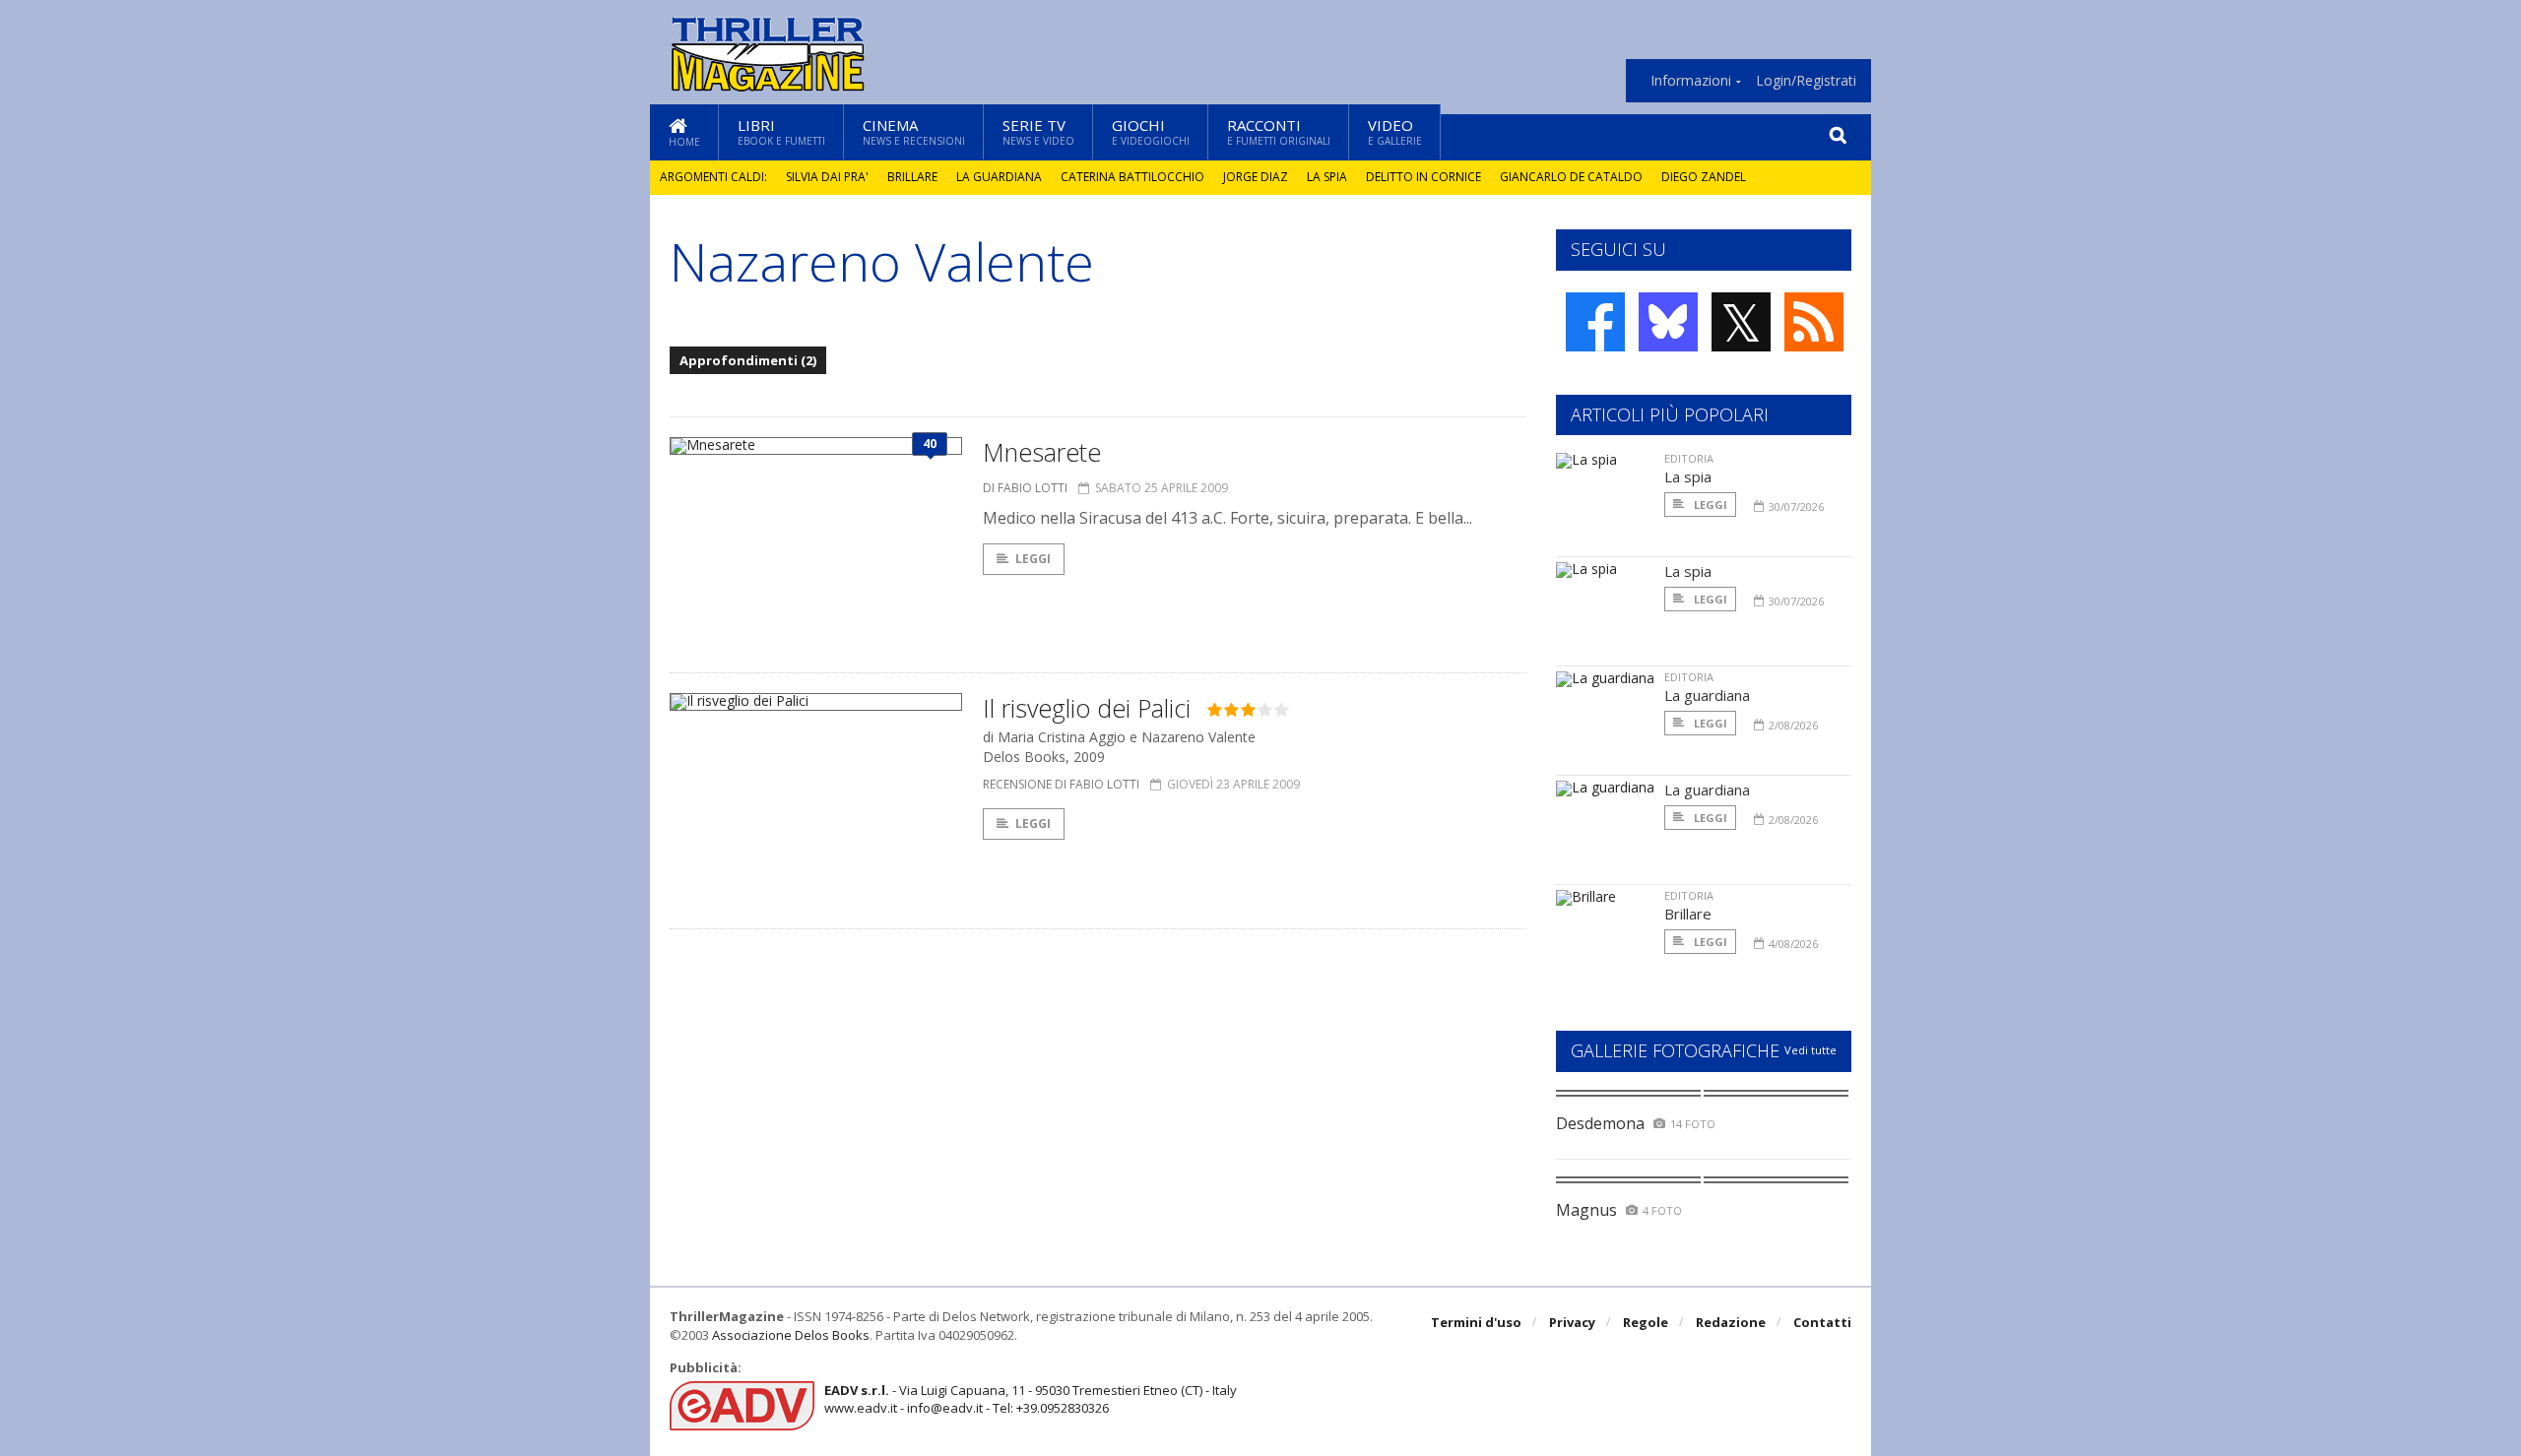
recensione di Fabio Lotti (1061, 784)
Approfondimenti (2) (748, 360)
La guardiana (999, 177)
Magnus (1586, 1210)
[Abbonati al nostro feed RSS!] (1814, 322)
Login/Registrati (1806, 81)
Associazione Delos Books (791, 1335)
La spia (1327, 177)
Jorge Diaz (1256, 177)
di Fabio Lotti (1025, 488)
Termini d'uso (1476, 1322)
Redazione (1731, 1322)
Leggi (1033, 559)
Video (1395, 131)
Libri (781, 131)
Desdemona (1600, 1123)
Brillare (912, 177)
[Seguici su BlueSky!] (1668, 322)
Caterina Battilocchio (1132, 177)
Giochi (1151, 131)
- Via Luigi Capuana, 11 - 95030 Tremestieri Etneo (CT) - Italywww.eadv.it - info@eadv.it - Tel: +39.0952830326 (1031, 1399)
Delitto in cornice (1423, 177)
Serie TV (1038, 131)
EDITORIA (1689, 458)
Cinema (914, 131)
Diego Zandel (1704, 177)
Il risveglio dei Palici (1087, 708)
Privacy (1572, 1322)
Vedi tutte (1810, 1050)
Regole (1646, 1322)
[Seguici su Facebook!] (1595, 322)
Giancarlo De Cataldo (1571, 177)
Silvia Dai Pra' (827, 177)
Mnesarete (1042, 452)
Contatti (1822, 1322)
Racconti (1279, 131)
